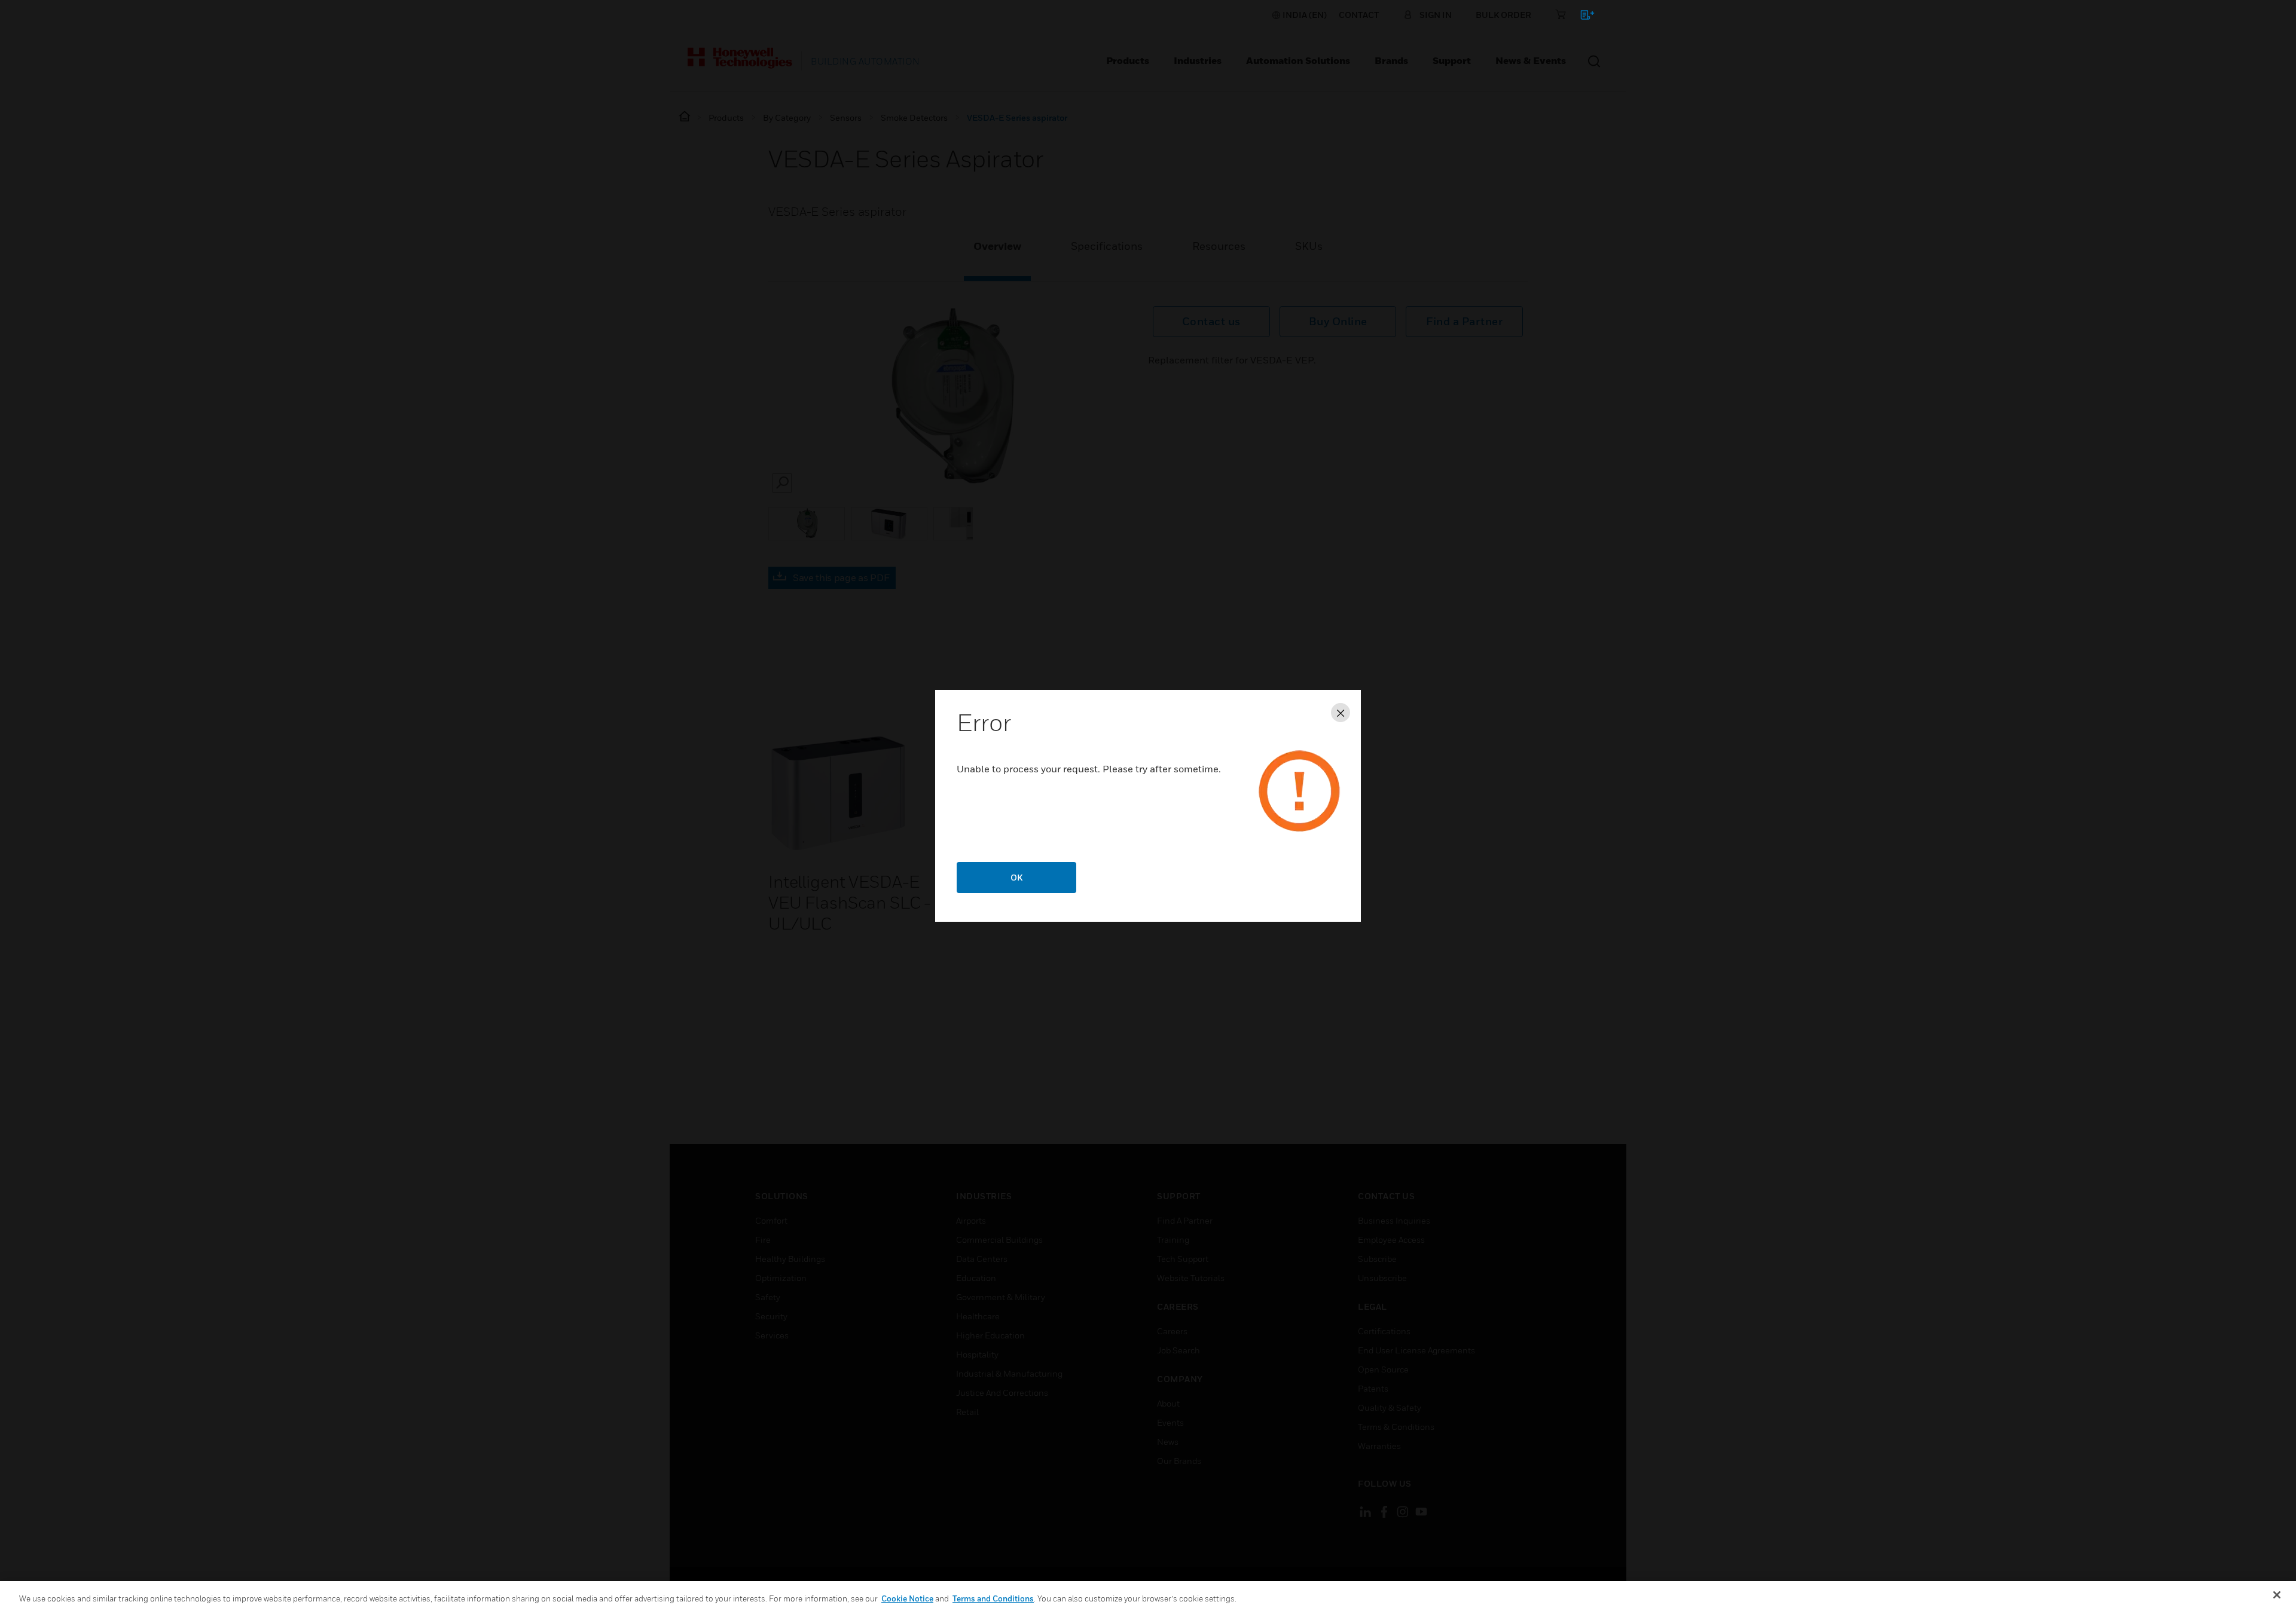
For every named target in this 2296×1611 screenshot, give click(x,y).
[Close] (2277, 1595)
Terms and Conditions (993, 1598)
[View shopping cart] (1582, 17)
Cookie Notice (907, 1598)
